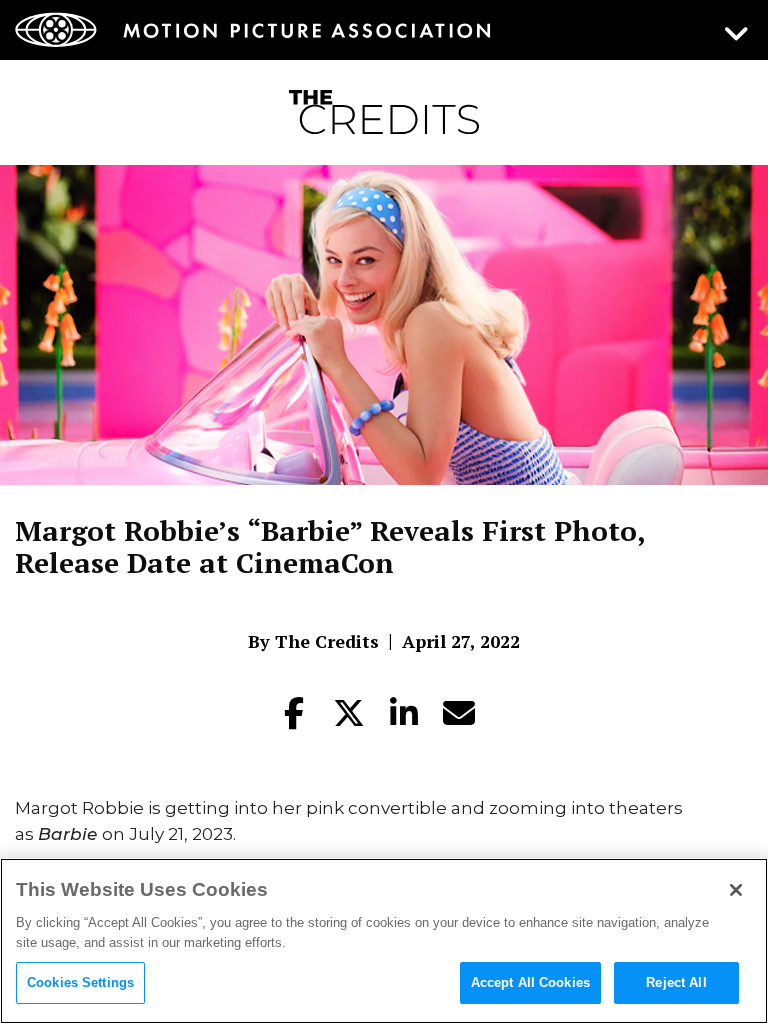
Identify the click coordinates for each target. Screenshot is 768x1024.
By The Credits (313, 641)
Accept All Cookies (530, 982)
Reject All (676, 982)
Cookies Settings (80, 982)
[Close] (736, 890)
